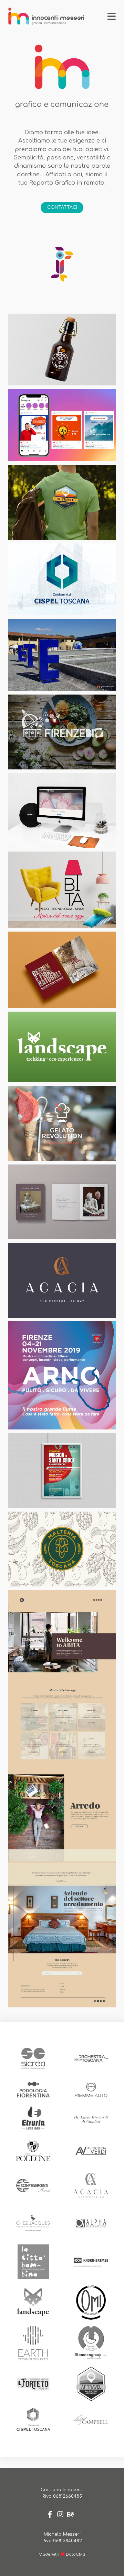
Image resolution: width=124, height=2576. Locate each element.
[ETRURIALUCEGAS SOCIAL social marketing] (62, 425)
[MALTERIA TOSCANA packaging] (62, 350)
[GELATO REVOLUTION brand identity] (62, 1123)
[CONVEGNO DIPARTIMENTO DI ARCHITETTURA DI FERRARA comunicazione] (62, 970)
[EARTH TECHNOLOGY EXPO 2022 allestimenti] (62, 655)
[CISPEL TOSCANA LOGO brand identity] (62, 579)
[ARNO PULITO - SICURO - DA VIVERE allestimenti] (62, 1375)
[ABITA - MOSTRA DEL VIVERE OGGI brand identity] (62, 889)
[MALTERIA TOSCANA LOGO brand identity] (62, 1549)
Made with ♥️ (52, 2554)
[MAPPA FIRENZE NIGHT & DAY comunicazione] (62, 1280)
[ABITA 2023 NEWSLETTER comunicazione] (62, 1799)
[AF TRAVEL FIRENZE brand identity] (62, 503)
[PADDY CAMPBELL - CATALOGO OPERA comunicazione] (62, 1202)
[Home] (46, 17)
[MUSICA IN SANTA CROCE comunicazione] (62, 1471)
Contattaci (62, 207)
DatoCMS (76, 2554)
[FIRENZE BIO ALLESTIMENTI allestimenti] (62, 732)
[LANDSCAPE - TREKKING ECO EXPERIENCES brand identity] (62, 1047)
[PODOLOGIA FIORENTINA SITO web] (62, 811)
